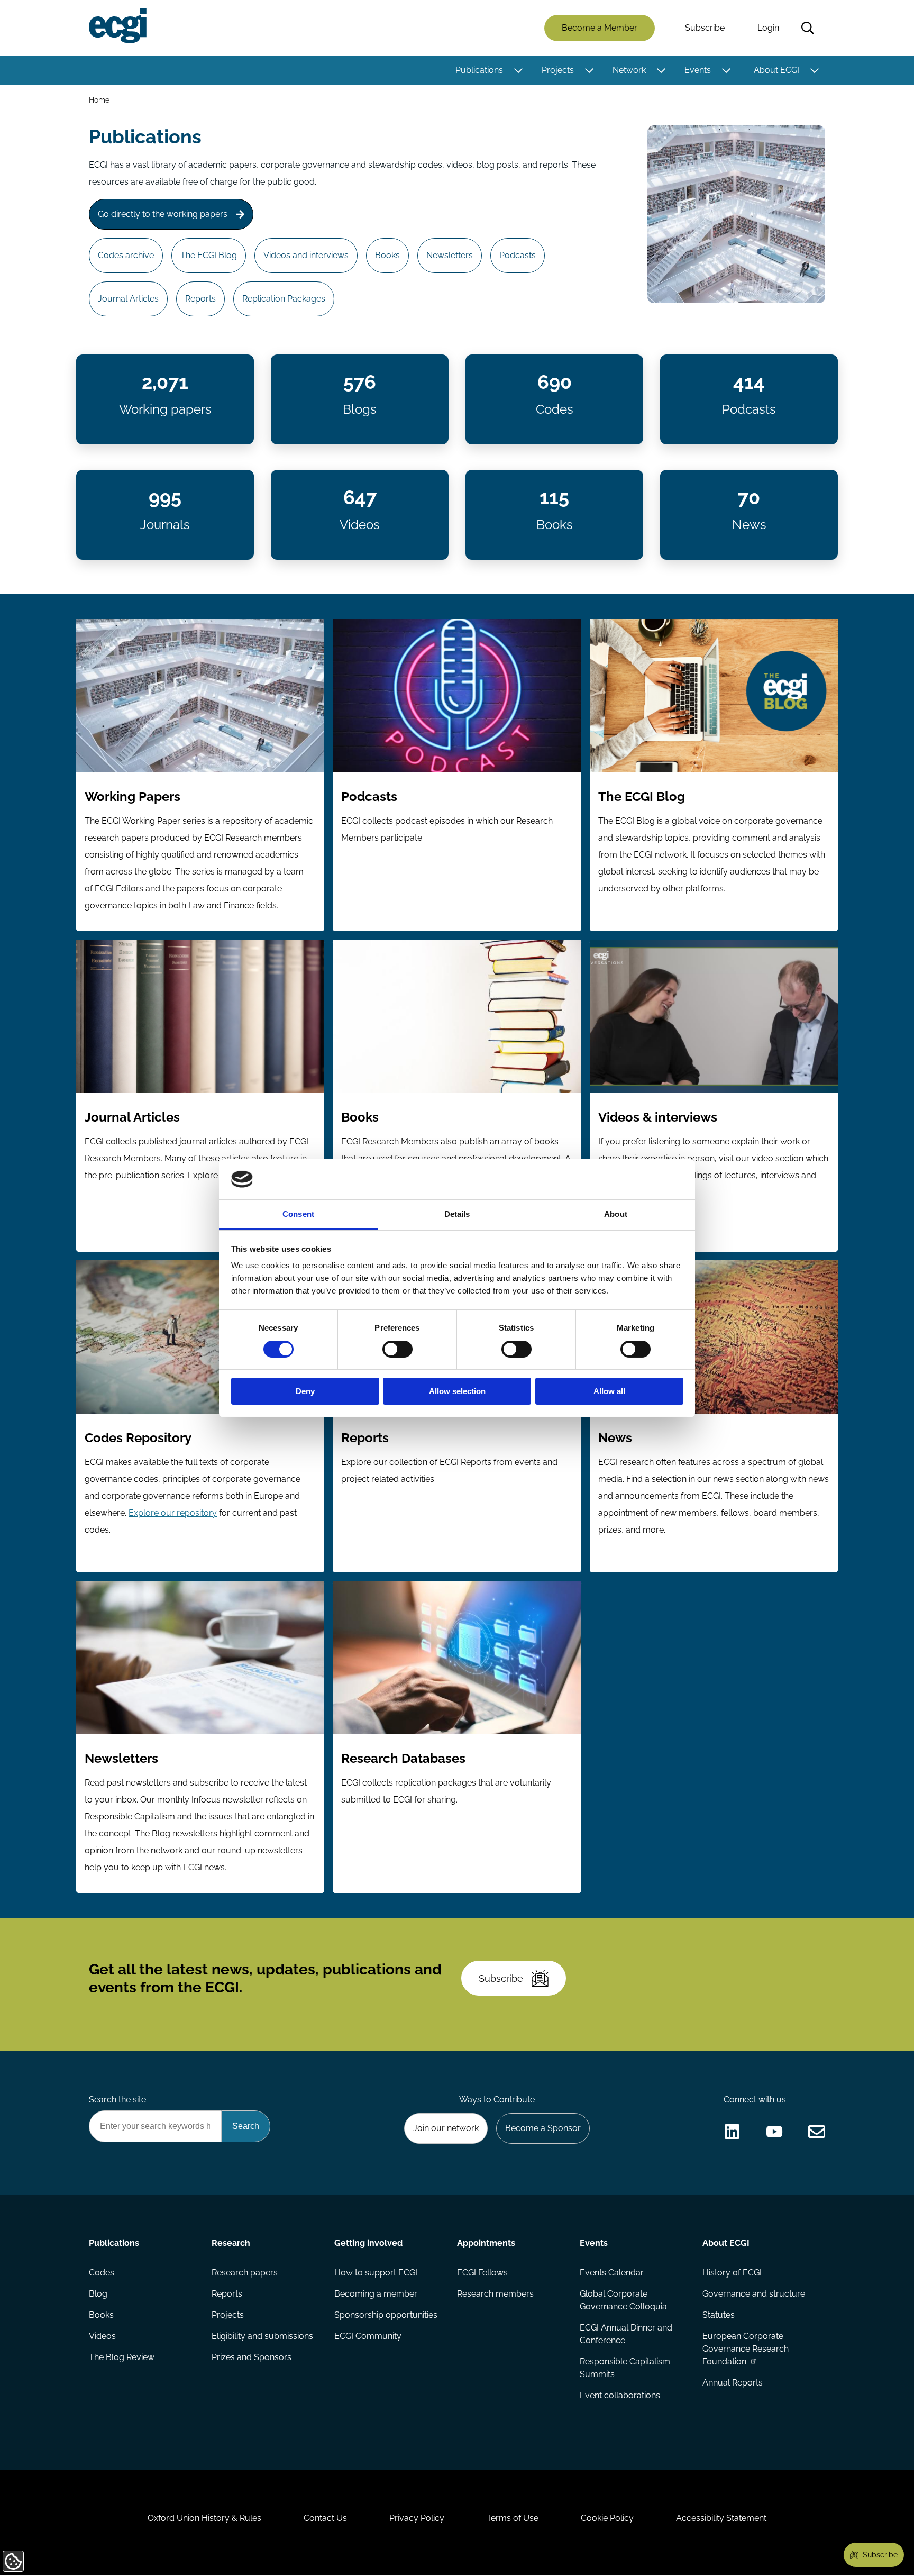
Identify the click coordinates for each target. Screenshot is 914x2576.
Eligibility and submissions (262, 2336)
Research (231, 2243)
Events (698, 70)
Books (387, 255)
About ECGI (776, 70)
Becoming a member (376, 2294)
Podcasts (518, 255)
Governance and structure (754, 2294)
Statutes (719, 2315)
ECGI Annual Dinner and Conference (626, 2334)
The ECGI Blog (209, 255)
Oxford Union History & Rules (204, 2518)
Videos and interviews (306, 255)
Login (768, 28)
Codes (102, 2273)
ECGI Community (368, 2336)
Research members (495, 2294)
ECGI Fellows (482, 2273)
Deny (305, 1391)
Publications (479, 70)
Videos (102, 2336)
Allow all (609, 1391)
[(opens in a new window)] (732, 2132)
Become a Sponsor (543, 2128)
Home (99, 100)
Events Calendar (612, 2273)
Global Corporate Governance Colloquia (623, 2300)
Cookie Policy (607, 2518)
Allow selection (457, 1391)
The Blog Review (122, 2357)
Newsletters (450, 255)
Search (808, 28)
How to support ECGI (376, 2273)
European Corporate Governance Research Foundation (746, 2349)
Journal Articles (128, 299)
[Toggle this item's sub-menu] (518, 70)
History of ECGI (732, 2273)
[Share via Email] (817, 2132)
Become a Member (600, 28)
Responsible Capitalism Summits (625, 2368)
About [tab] (616, 1214)
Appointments (486, 2243)
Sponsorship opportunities (386, 2315)
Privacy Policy (417, 2518)
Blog (98, 2294)
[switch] (397, 1349)
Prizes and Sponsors (252, 2357)
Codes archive (126, 255)
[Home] (118, 26)
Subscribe (705, 28)
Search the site (117, 2100)
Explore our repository (173, 1513)
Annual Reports (733, 2383)
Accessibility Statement (721, 2518)
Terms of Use (513, 2518)
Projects (558, 70)
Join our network (446, 2128)
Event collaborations (620, 2395)
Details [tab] (457, 1214)
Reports (200, 299)
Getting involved (368, 2243)
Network (629, 70)
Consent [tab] (298, 1214)
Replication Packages (284, 299)
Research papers (245, 2273)
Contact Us (325, 2518)
